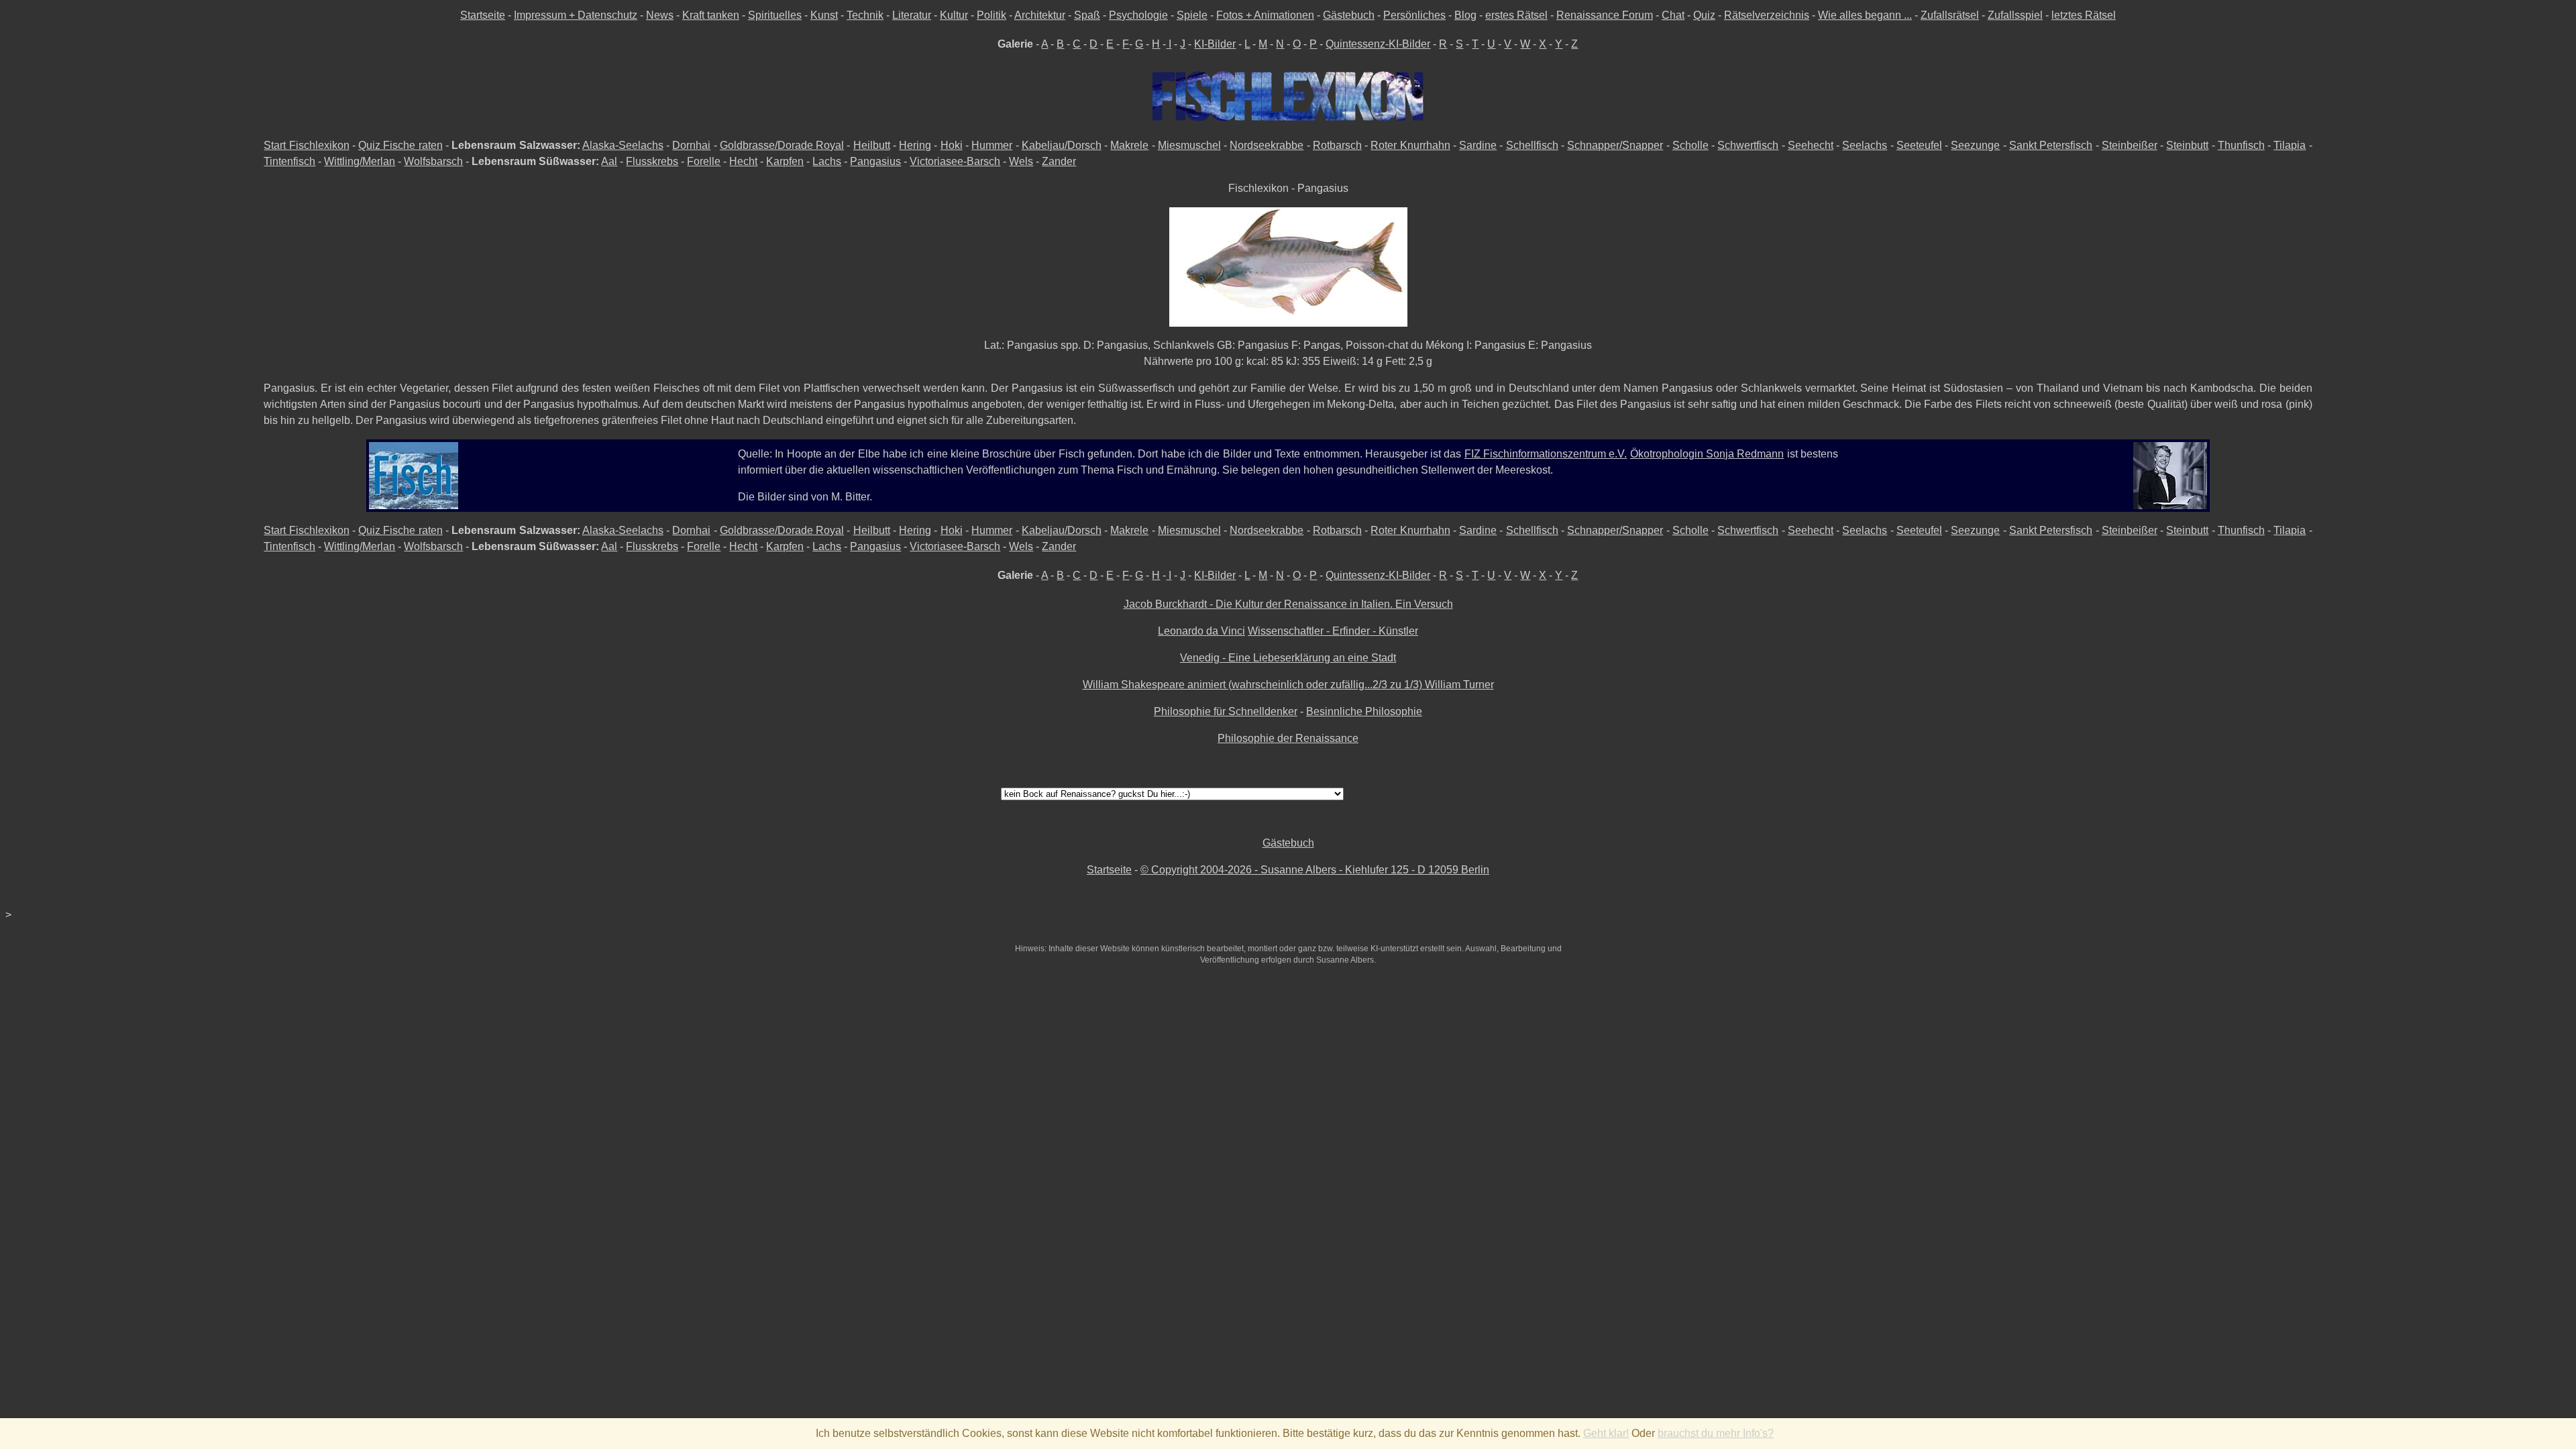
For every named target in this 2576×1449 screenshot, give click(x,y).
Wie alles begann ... (1865, 15)
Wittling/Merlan (360, 161)
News (660, 15)
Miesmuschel (1189, 145)
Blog (1465, 15)
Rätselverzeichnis (1767, 15)
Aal (609, 161)
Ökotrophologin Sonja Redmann (1707, 454)
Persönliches (1414, 15)
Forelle (704, 161)
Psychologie (1138, 15)
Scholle (1690, 145)
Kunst (824, 15)
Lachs (827, 161)
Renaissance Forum (1605, 15)
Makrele (1129, 145)
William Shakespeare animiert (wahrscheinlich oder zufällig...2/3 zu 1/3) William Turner (1288, 685)
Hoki (952, 145)
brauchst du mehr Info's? (1716, 1433)
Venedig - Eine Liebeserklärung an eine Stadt (1288, 658)
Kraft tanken (711, 15)
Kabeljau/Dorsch (1062, 145)
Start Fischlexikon (306, 145)
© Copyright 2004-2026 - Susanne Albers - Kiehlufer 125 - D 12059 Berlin (1315, 870)
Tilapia (2290, 145)
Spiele (1192, 15)
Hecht (743, 161)
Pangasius (875, 161)
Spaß (1087, 15)
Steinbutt (2187, 145)
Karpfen (785, 161)
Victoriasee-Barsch (955, 161)
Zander (1059, 161)
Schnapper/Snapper (1615, 145)
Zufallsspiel (2015, 15)
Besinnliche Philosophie (1364, 711)
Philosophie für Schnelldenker (1226, 711)
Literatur (912, 15)
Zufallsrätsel (1950, 15)
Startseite (483, 15)
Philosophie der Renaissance (1288, 738)
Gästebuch (1349, 15)
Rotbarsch (1337, 145)
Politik (991, 15)
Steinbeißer (2130, 145)
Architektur (1040, 15)
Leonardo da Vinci (1201, 631)
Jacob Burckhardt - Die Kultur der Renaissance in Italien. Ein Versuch (1288, 604)
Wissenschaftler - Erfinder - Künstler (1333, 631)
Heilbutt (872, 145)
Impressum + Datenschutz (576, 15)
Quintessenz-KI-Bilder (1378, 44)
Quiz (1704, 15)
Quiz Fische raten (400, 145)
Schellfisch (1532, 145)
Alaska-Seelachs (623, 145)
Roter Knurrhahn (1410, 145)
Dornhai (691, 145)
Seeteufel (1919, 145)
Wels (1021, 161)
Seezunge (1975, 145)
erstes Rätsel (1516, 15)
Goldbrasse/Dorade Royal (782, 145)
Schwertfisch (1748, 145)
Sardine (1478, 145)
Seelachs (1865, 145)
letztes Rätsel (2084, 15)
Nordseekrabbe (1267, 145)
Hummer (992, 145)
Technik (865, 15)
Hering (915, 145)
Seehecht (1811, 145)
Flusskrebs (652, 161)
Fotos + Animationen (1265, 15)
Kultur (954, 15)
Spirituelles (775, 15)
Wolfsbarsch (433, 161)
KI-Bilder (1215, 44)
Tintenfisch (289, 161)
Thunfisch (2241, 145)
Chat (1673, 15)
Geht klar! (1606, 1433)
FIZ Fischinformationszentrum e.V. (1546, 454)
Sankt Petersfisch (2051, 145)
